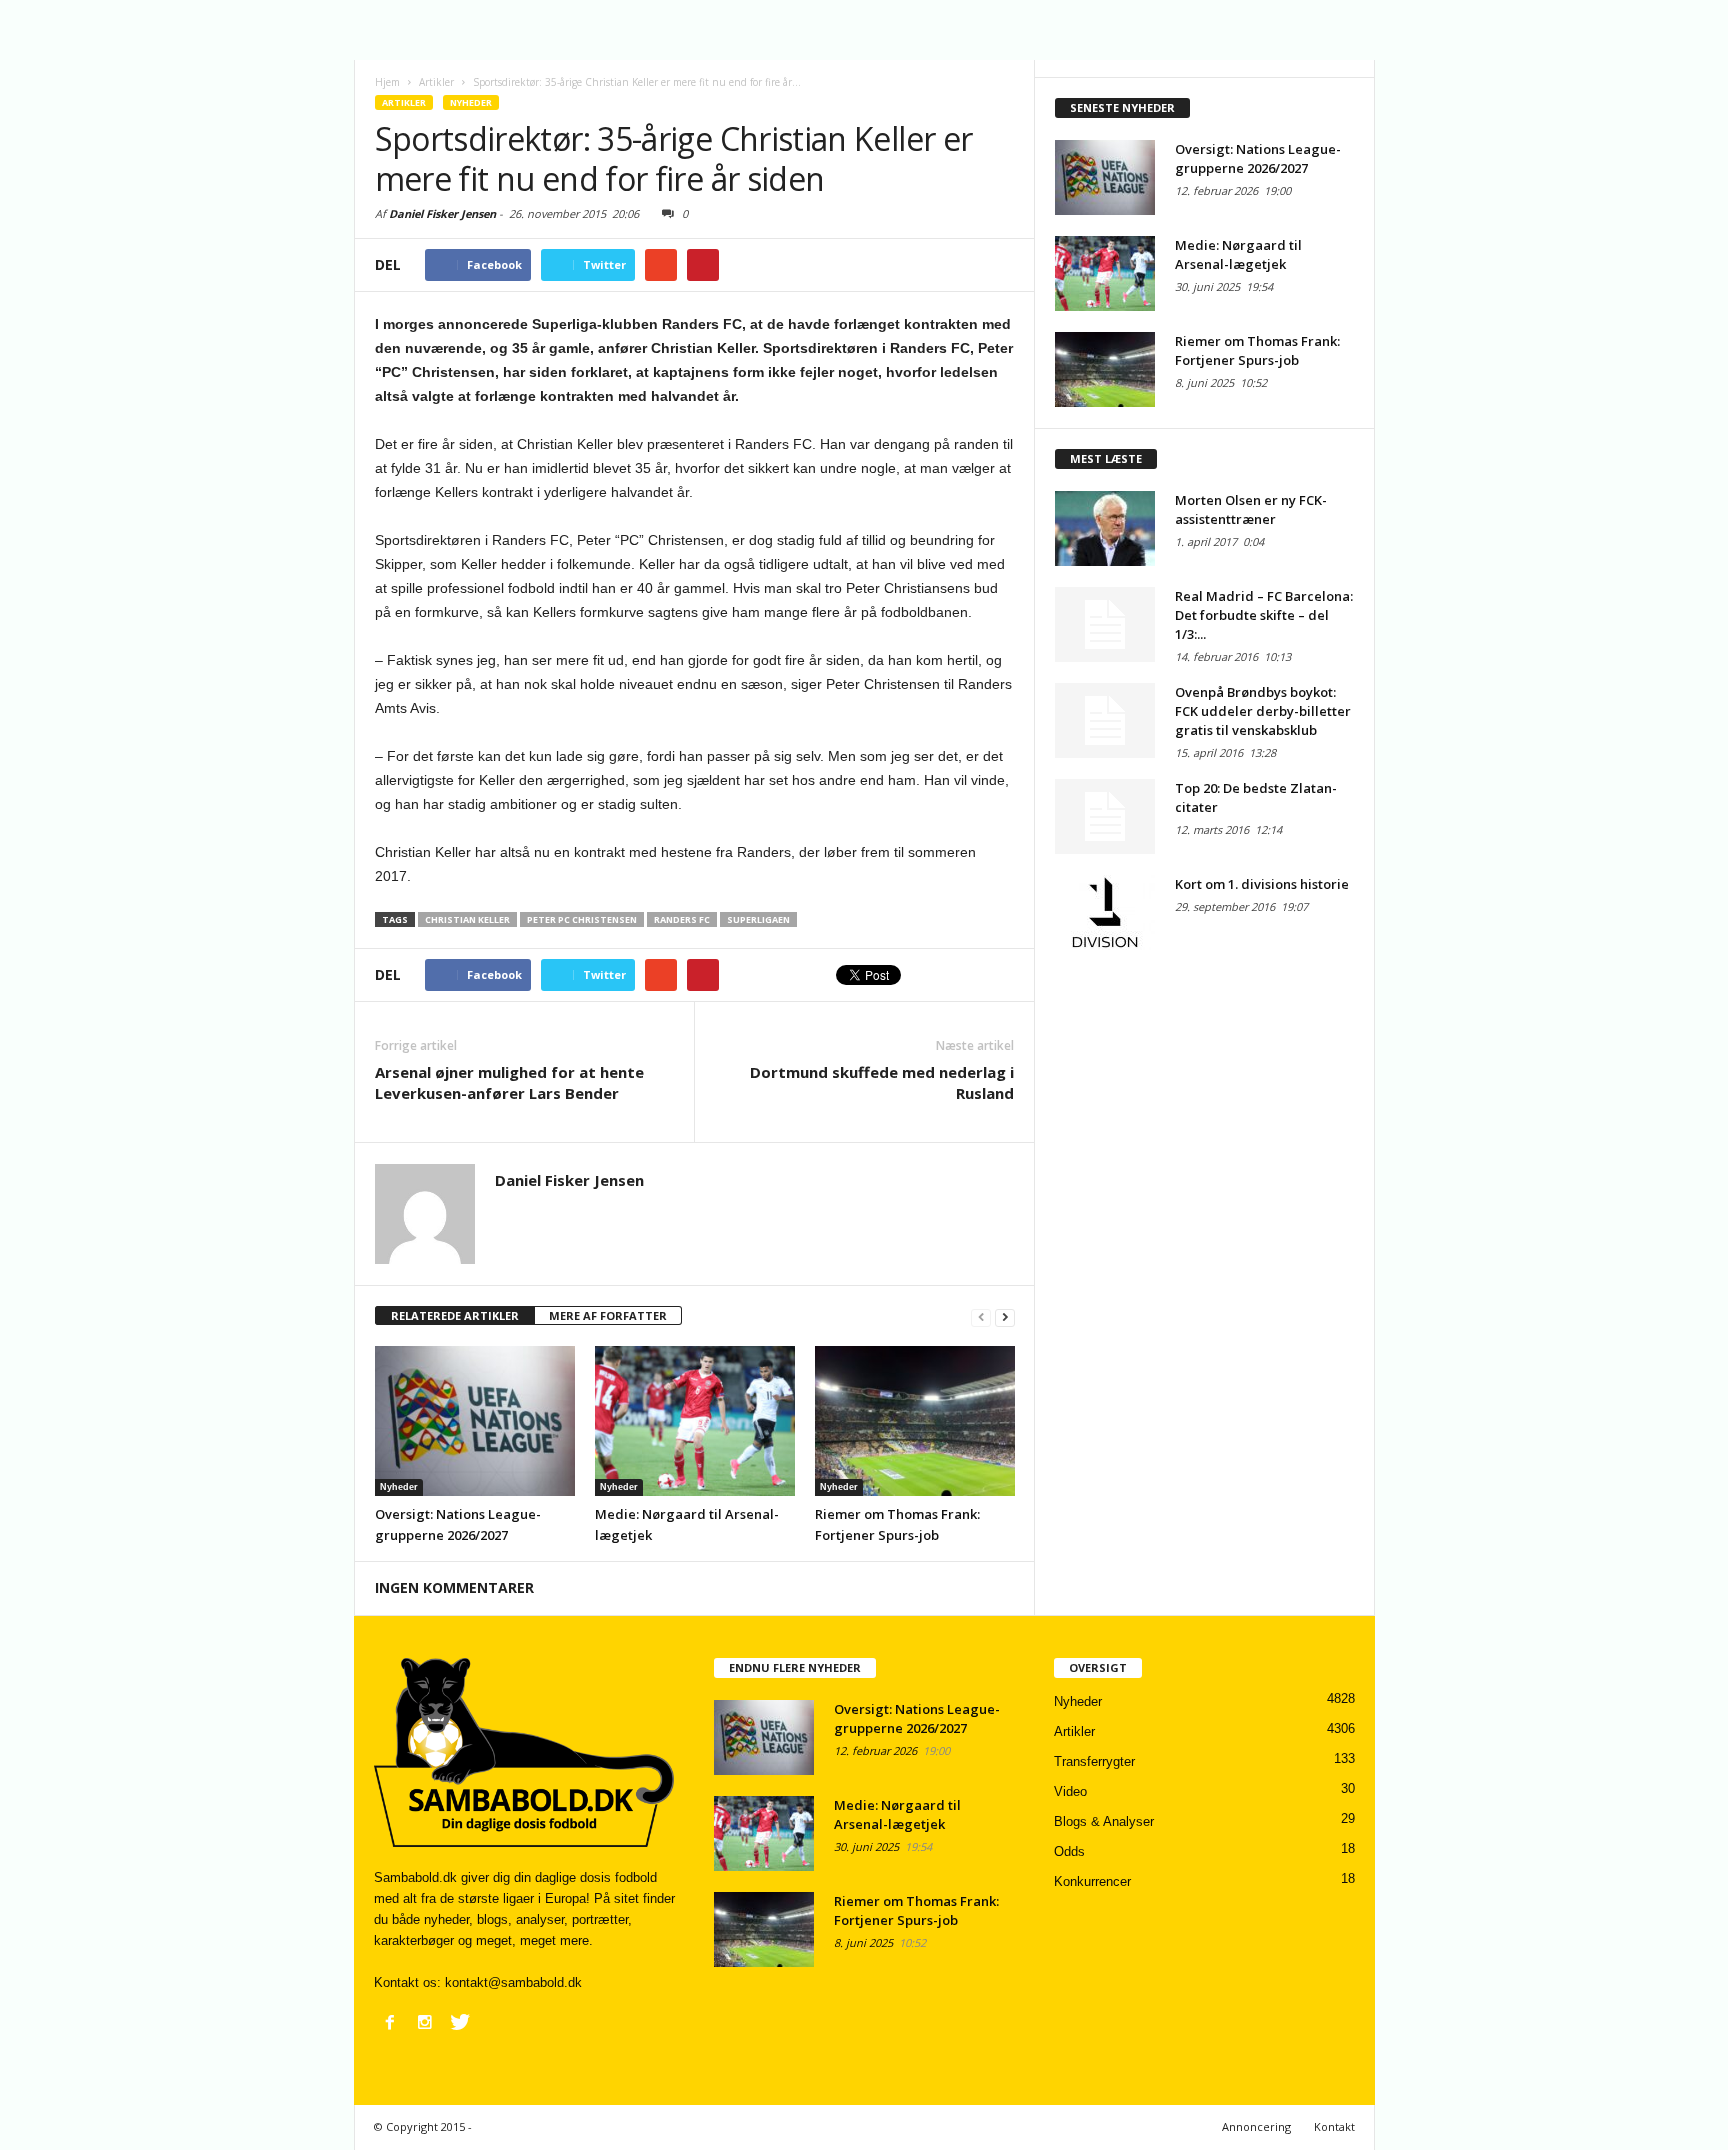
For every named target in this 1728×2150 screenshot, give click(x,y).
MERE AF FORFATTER (608, 1315)
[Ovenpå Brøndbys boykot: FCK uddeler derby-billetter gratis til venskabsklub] (1105, 720)
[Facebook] (390, 2022)
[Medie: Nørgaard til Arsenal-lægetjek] (695, 1421)
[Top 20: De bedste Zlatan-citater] (1105, 816)
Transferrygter (1094, 1761)
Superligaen (758, 919)
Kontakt (1334, 2126)
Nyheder (471, 102)
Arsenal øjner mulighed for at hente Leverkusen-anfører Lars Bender (509, 1082)
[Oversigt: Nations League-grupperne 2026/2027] (475, 1421)
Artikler (404, 102)
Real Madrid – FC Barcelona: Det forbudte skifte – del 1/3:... (1264, 615)
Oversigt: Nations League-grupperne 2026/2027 (1258, 158)
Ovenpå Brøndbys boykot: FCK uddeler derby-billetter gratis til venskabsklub (1263, 711)
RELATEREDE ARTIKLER (455, 1315)
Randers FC (682, 919)
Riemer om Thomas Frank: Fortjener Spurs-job (1257, 350)
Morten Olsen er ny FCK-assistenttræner (1251, 509)
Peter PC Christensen (582, 919)
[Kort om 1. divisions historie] (1105, 912)
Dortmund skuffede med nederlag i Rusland (882, 1082)
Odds (1069, 1851)
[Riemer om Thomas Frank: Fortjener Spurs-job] (915, 1421)
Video (1070, 1791)
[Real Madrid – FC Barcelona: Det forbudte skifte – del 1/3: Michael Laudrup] (1105, 624)
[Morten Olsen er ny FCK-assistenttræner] (1105, 528)
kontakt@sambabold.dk (513, 1982)
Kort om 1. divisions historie (1262, 884)
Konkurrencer (1092, 1881)
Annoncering (1256, 2126)
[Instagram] (425, 2022)
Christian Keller (467, 919)
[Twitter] (460, 2022)
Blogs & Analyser (1104, 1821)
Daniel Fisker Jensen (442, 213)
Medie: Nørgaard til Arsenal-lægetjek (1238, 254)
